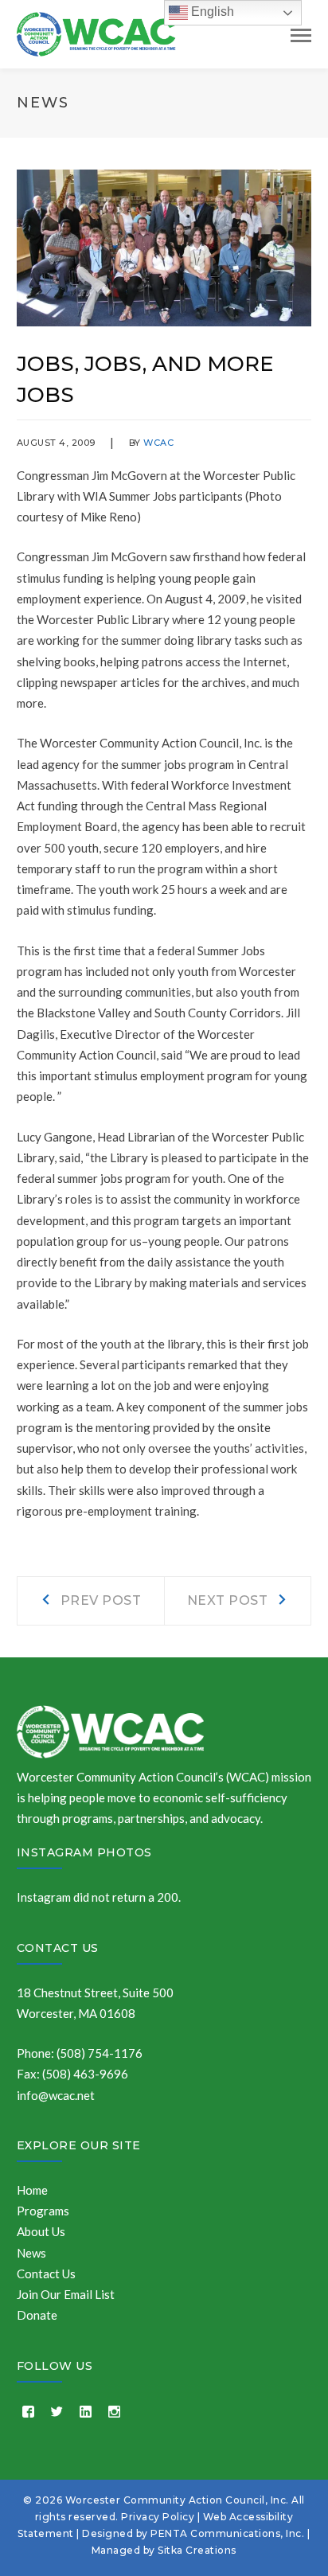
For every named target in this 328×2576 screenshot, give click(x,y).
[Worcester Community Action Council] (96, 33)
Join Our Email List (66, 2294)
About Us (41, 2231)
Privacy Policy (158, 2517)
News (31, 2253)
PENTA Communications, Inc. (227, 2533)
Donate (37, 2315)
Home (32, 2190)
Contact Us (58, 1948)
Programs (43, 2211)
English (211, 12)
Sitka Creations (197, 2550)
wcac (158, 443)
